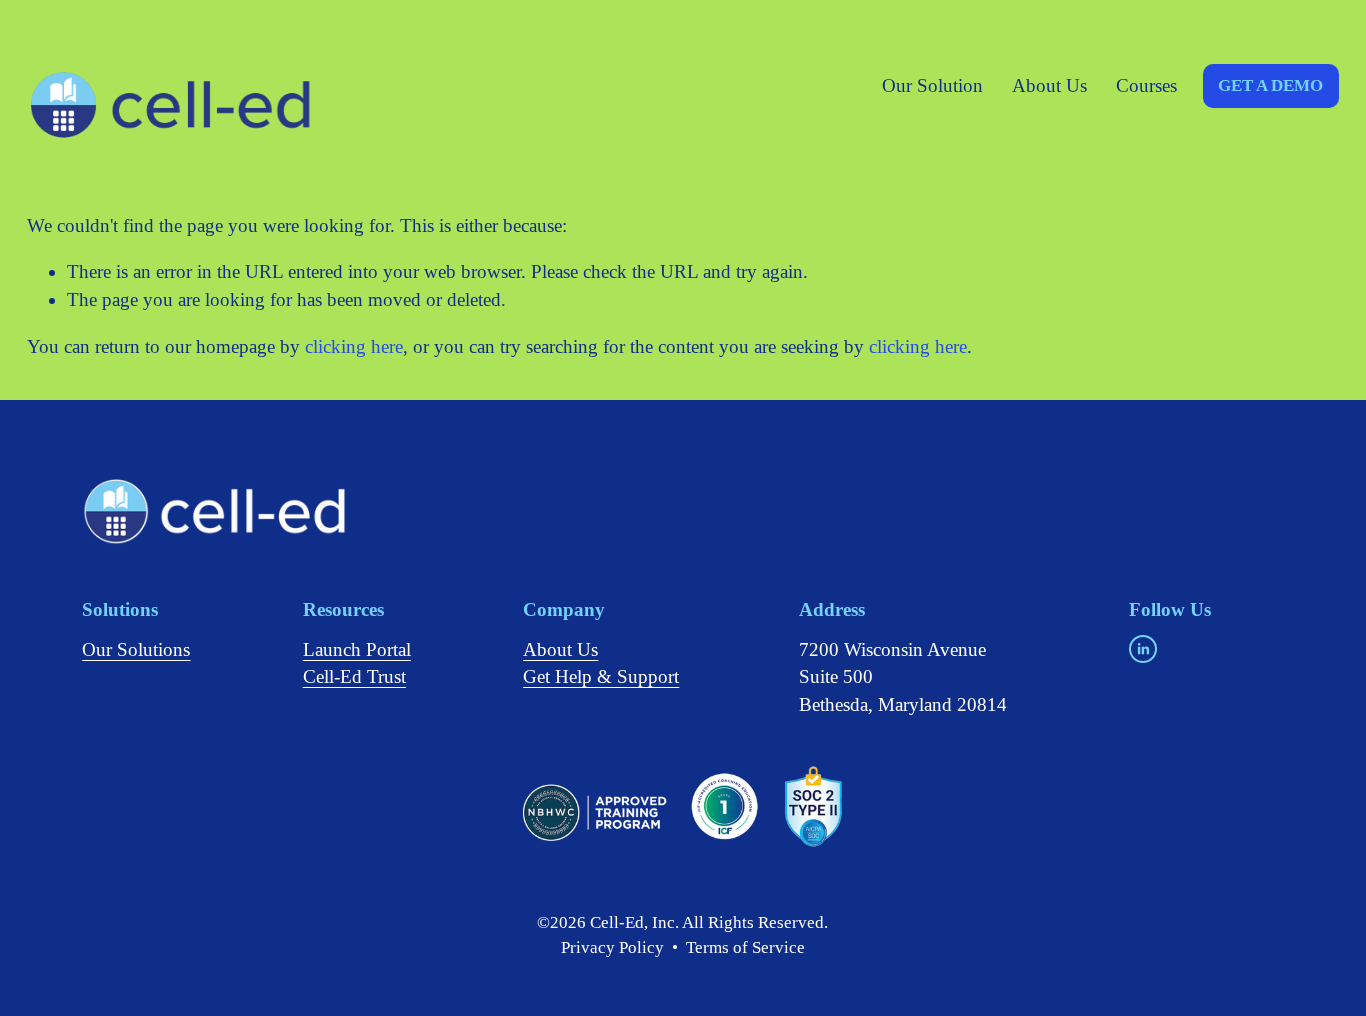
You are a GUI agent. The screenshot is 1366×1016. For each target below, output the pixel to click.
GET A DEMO (1270, 85)
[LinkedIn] (1143, 649)
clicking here (354, 346)
